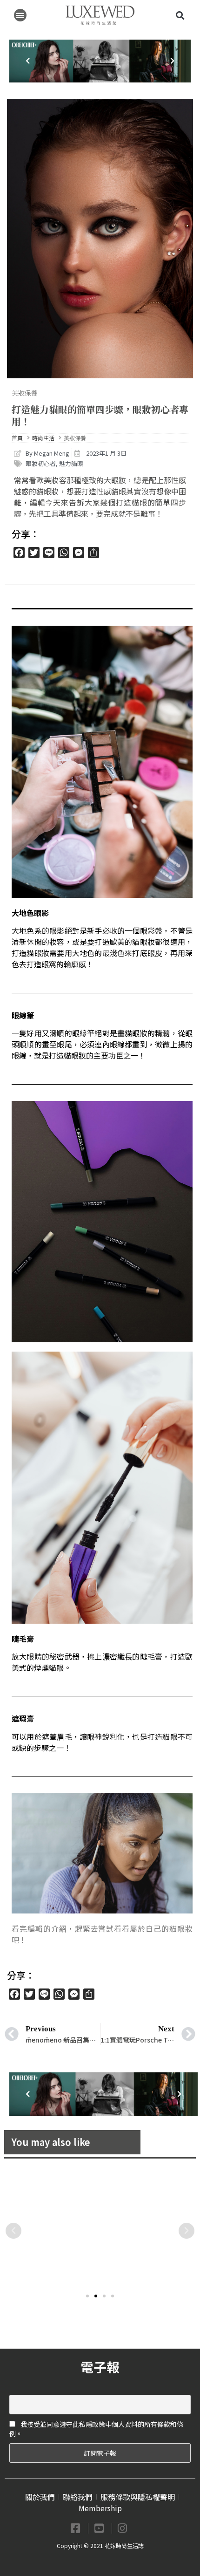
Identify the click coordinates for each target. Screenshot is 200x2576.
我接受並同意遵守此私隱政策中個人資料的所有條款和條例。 (96, 2429)
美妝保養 (25, 393)
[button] (20, 15)
